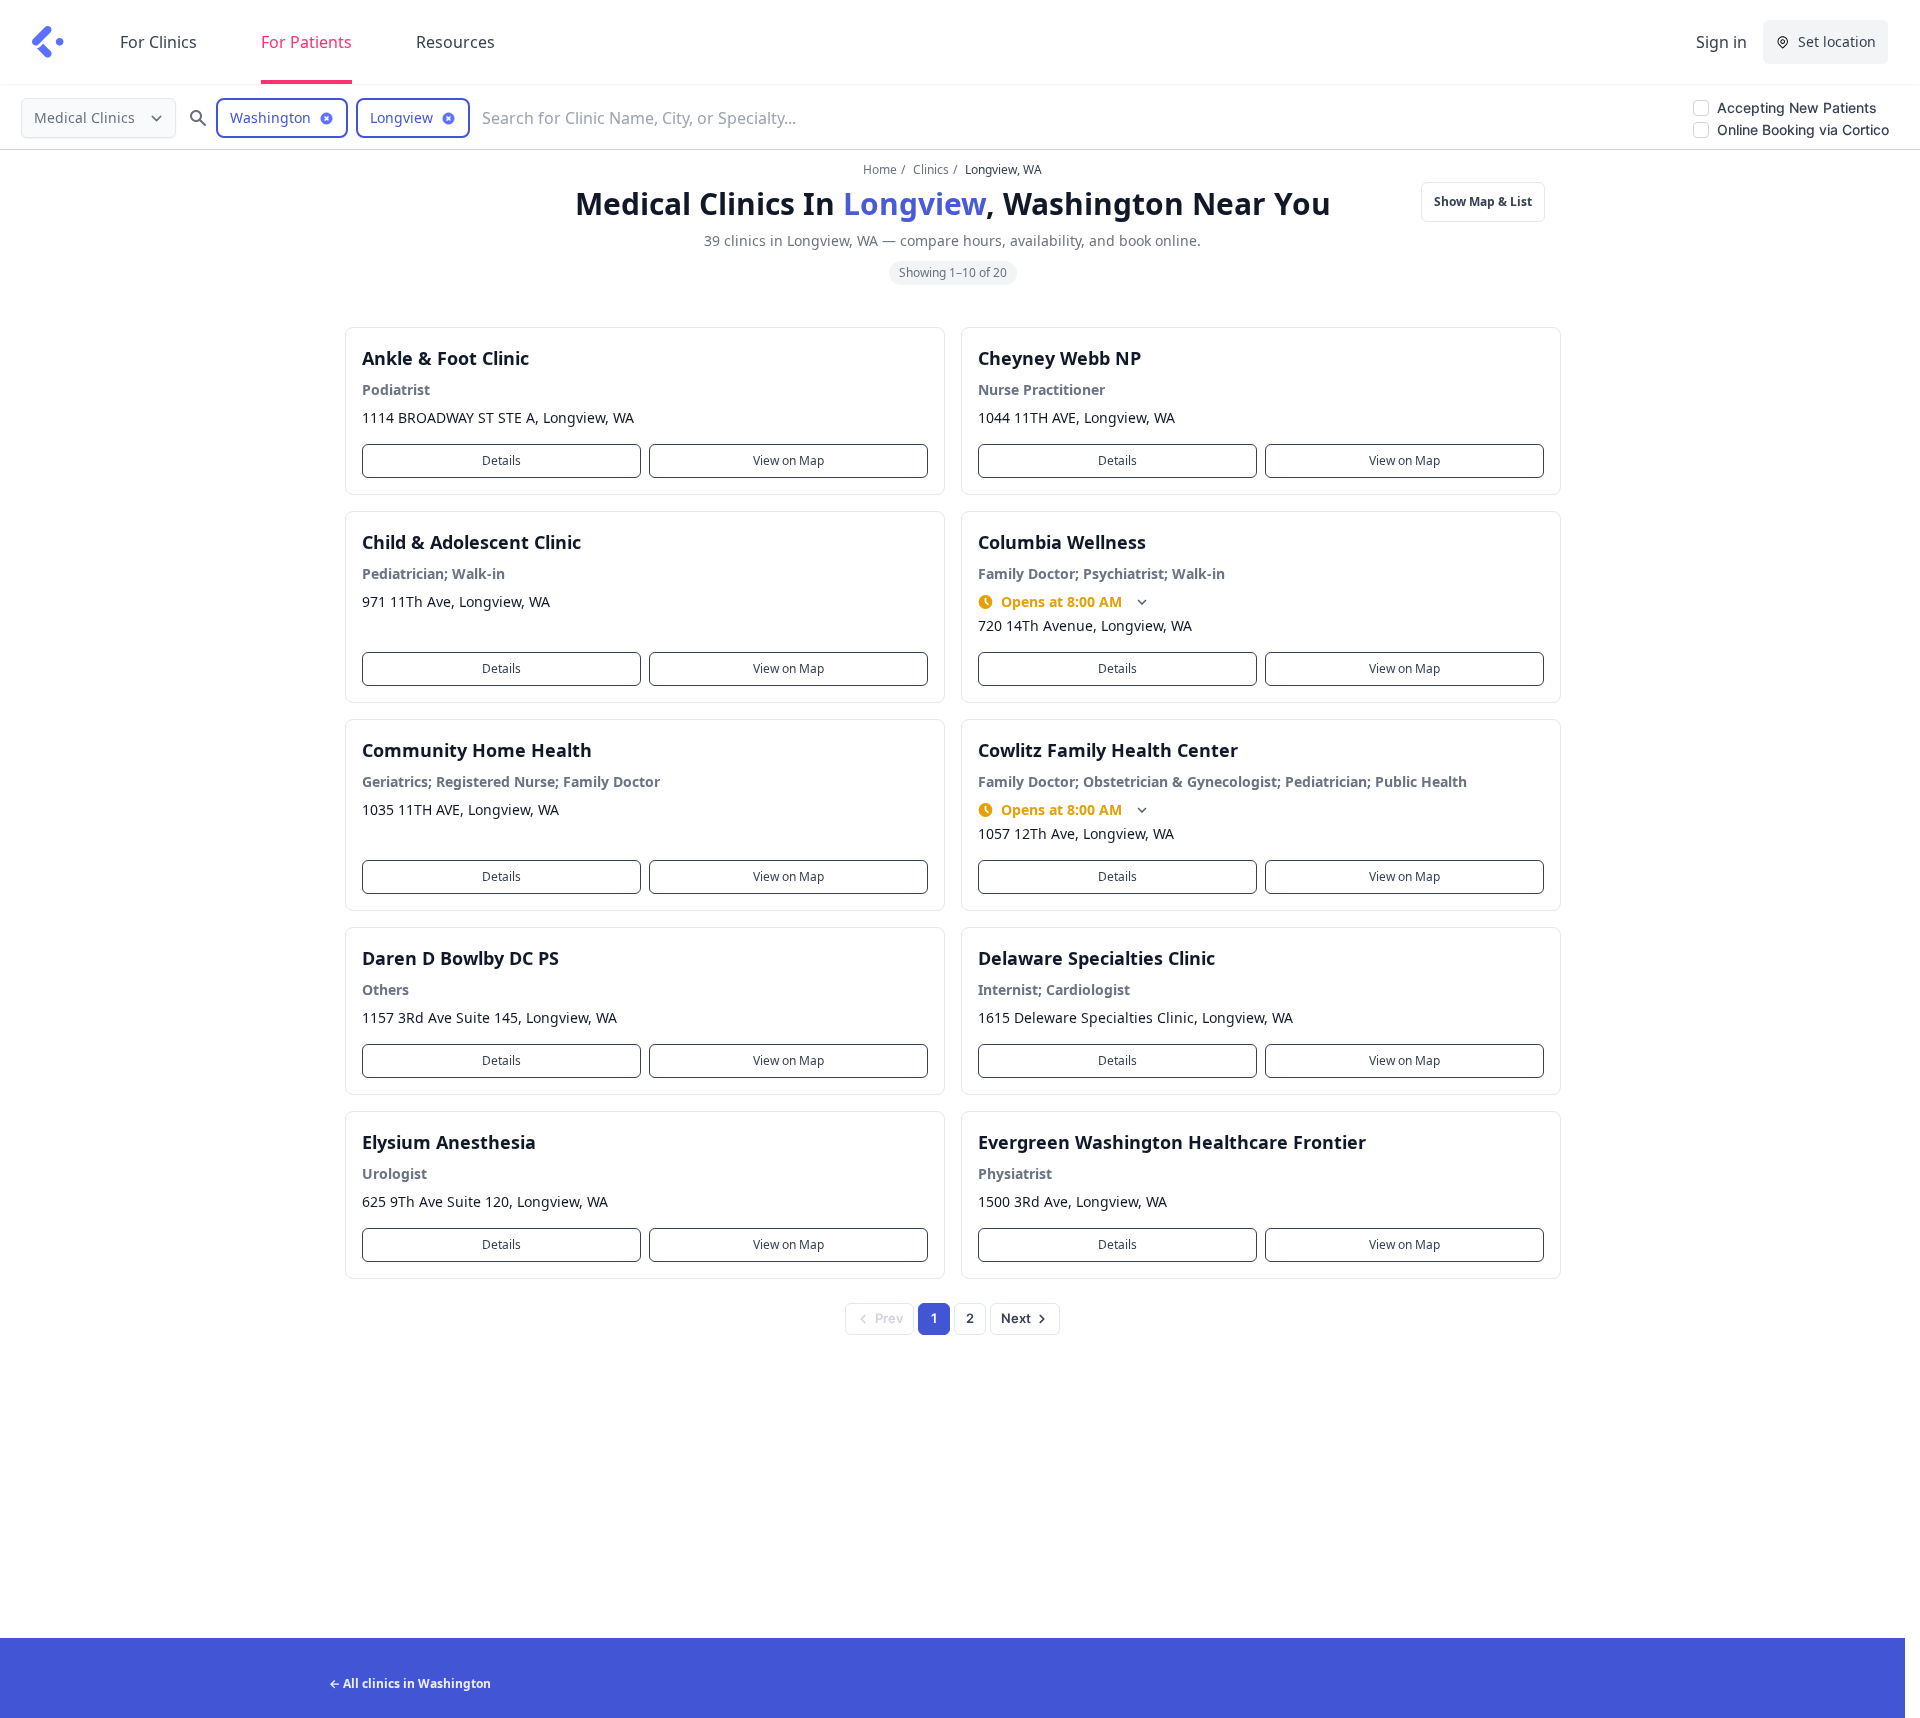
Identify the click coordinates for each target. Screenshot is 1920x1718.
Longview (914, 203)
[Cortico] (48, 42)
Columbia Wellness (1062, 542)
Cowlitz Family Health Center (1108, 750)
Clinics (931, 169)
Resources (455, 42)
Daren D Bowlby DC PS (460, 958)
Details (501, 460)
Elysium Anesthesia (449, 1142)
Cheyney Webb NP (1059, 358)
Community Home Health (477, 750)
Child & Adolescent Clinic (471, 542)
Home (880, 169)
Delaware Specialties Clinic (1096, 958)
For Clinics (158, 42)
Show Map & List (1483, 201)
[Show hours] (1142, 602)
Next (1016, 1318)
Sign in (1721, 42)
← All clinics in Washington (410, 1683)
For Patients (306, 42)
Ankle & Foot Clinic (445, 358)
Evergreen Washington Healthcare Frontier (1172, 1142)
